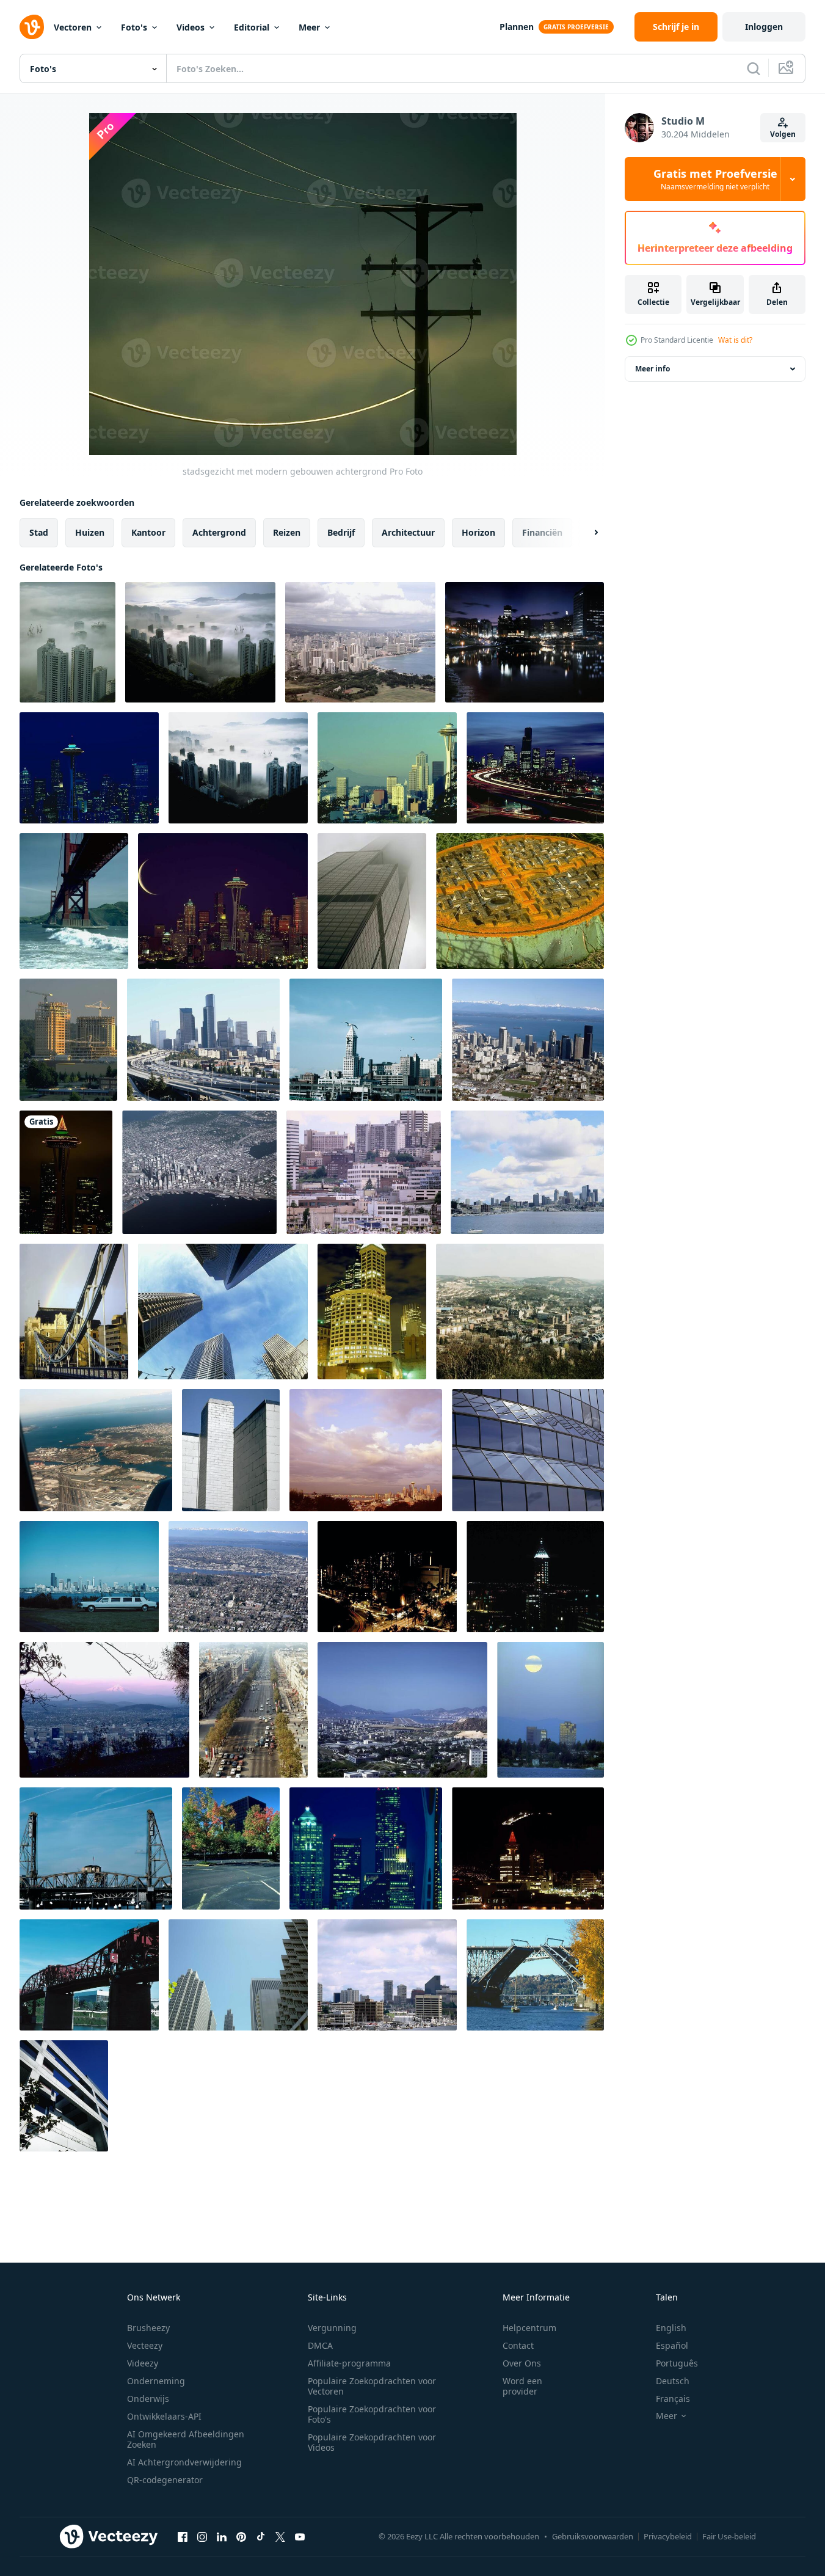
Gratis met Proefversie (715, 179)
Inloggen (764, 27)
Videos (191, 27)
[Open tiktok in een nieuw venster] (261, 2536)
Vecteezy (145, 2345)
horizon (478, 532)
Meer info (652, 369)
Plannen (517, 27)
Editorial (252, 27)
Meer (309, 27)
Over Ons (522, 2363)
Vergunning (332, 2328)
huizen (90, 532)
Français (673, 2399)
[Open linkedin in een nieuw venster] (222, 2536)
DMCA (320, 2345)
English (671, 2328)
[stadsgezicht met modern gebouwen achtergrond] (67, 642)
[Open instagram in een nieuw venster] (202, 2536)
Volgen (783, 134)
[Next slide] (586, 533)
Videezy (143, 2363)
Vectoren (73, 27)
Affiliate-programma (349, 2363)
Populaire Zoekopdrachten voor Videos (372, 2442)
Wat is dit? (735, 340)
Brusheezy (148, 2328)
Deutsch (673, 2381)
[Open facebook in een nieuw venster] (183, 2536)
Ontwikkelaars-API (164, 2416)
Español (672, 2345)
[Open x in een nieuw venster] (280, 2536)
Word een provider (522, 2386)
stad (39, 532)
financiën (542, 532)
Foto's (134, 27)
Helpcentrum (529, 2328)
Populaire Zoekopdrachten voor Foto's (372, 2414)
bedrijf (341, 532)
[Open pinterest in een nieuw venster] (241, 2536)
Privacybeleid (668, 2536)
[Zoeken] (754, 68)
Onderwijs (148, 2399)
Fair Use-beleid (729, 2536)
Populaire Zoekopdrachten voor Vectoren (372, 2386)
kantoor (148, 532)
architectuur (408, 532)
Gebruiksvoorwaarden (593, 2536)
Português (677, 2363)
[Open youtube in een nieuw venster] (300, 2536)
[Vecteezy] (32, 27)
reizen (287, 532)
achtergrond (219, 532)
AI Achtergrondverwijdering (184, 2462)
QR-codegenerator (165, 2480)
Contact (518, 2345)
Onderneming (156, 2381)
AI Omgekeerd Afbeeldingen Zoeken (186, 2439)
